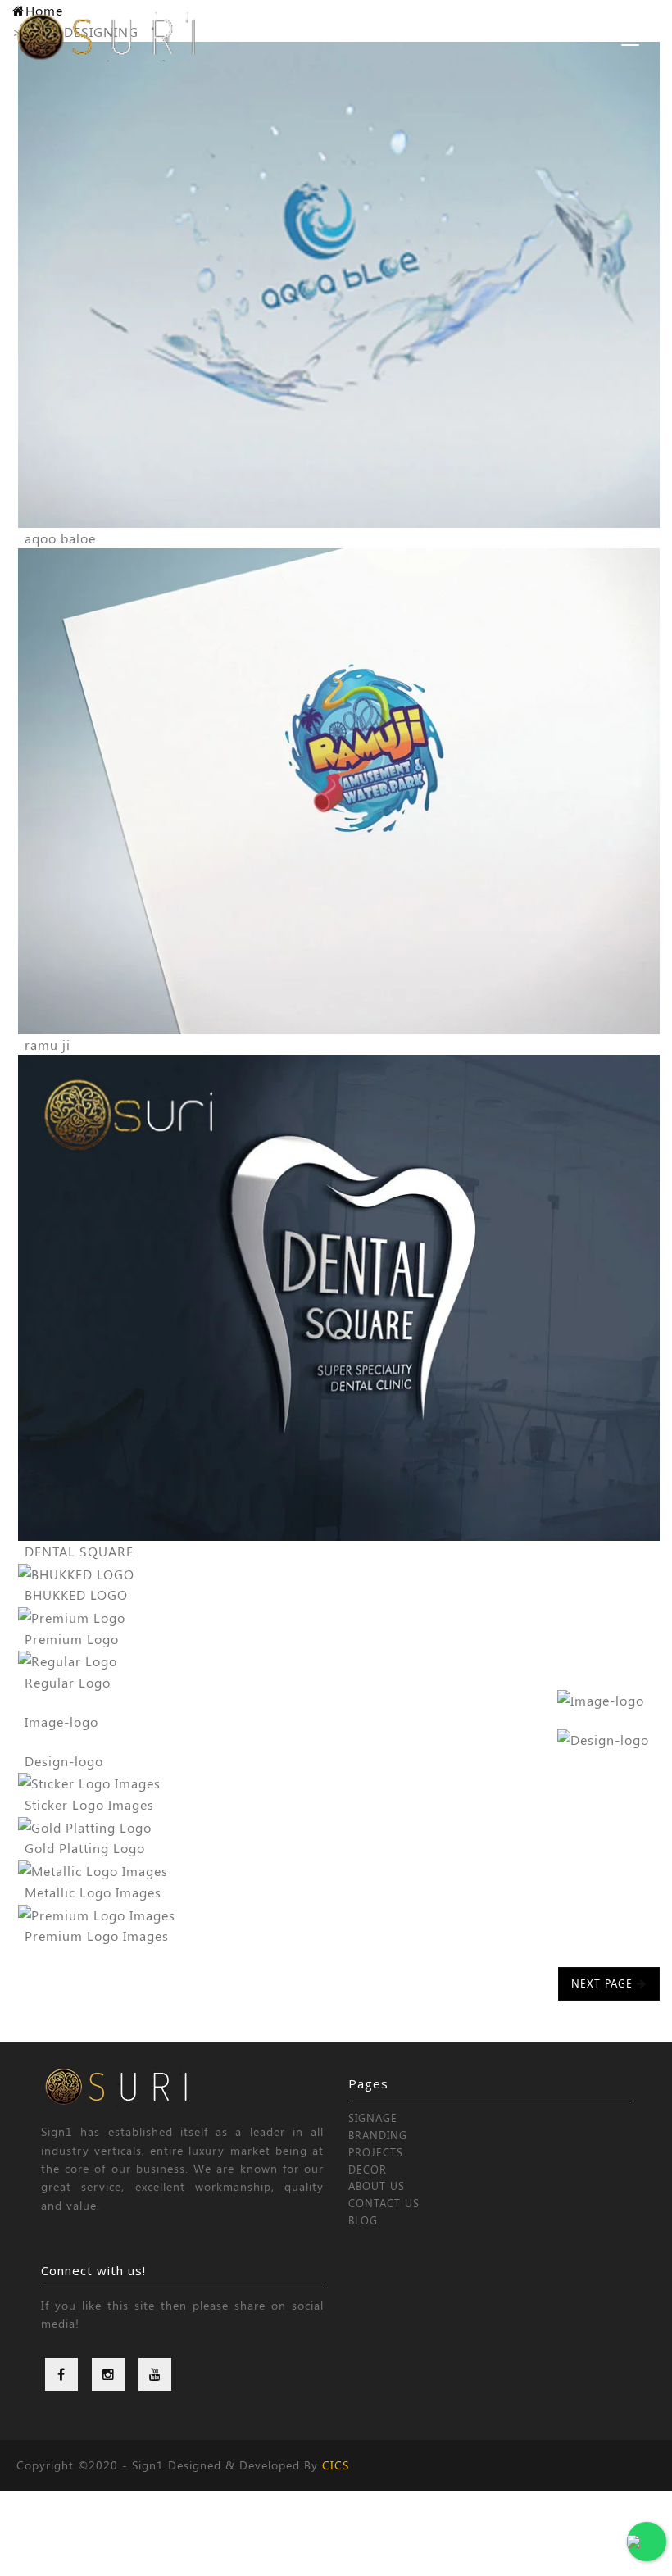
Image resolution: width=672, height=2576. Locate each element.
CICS (336, 2465)
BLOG (363, 2220)
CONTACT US (384, 2203)
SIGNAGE (373, 2117)
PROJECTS (376, 2152)
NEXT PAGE (604, 1983)
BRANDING (378, 2135)
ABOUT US (377, 2185)
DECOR (368, 2169)
